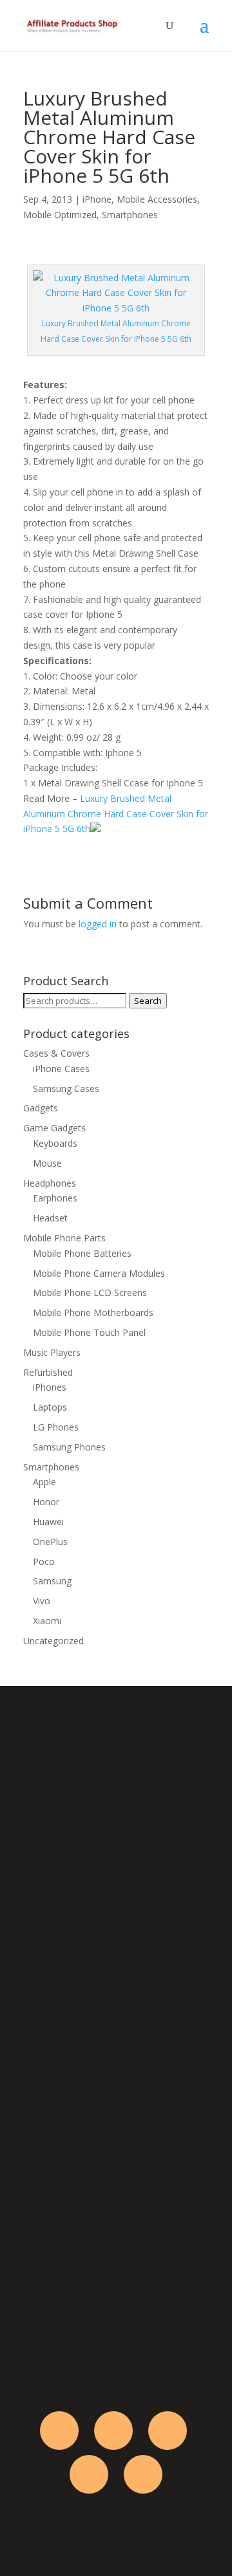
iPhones (50, 1387)
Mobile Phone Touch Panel (89, 1332)
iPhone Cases (61, 1069)
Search (148, 1001)
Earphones (55, 1198)
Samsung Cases (66, 1089)
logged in (98, 924)
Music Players (52, 1352)
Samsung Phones (69, 1447)
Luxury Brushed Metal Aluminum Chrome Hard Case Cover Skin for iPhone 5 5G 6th (116, 814)
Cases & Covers (56, 1053)
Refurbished (48, 1372)
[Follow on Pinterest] (143, 2474)
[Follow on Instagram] (168, 2431)
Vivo (42, 1601)
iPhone (97, 199)
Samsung (52, 1581)
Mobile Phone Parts (64, 1238)
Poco (44, 1561)
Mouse (47, 1163)
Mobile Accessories (157, 199)
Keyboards (55, 1143)
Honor (46, 1502)
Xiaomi (47, 1621)
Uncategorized (53, 1641)
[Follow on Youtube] (89, 2474)
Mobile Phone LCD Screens (90, 1293)
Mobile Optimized (60, 215)
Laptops (50, 1407)
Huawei (48, 1522)
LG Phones (56, 1427)
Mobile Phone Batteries (82, 1253)
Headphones (50, 1183)
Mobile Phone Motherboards (93, 1312)
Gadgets (41, 1108)
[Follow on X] (113, 2431)
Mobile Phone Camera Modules (99, 1273)
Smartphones (130, 215)
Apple (44, 1482)
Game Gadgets (54, 1128)
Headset (50, 1218)
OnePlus (50, 1542)
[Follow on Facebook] (59, 2431)
